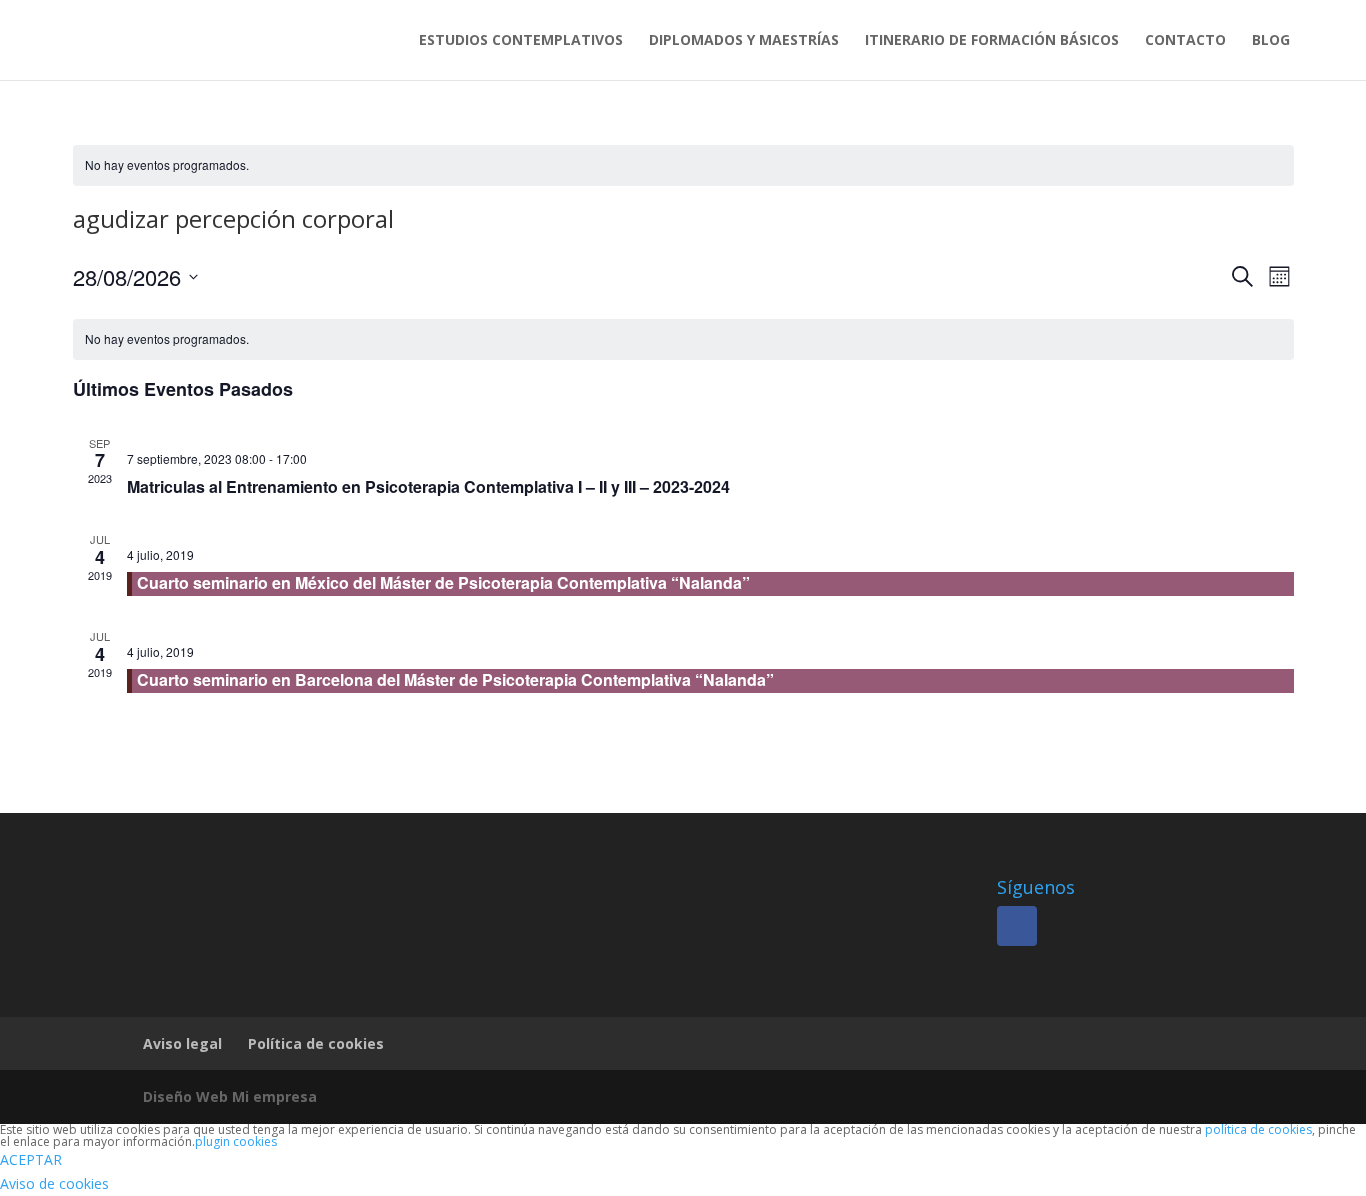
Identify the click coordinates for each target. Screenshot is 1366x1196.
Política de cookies (316, 1043)
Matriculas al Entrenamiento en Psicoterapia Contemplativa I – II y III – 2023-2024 (428, 486)
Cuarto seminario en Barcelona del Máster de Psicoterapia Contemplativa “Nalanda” (455, 679)
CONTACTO (1185, 41)
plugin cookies (236, 1141)
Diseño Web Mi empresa (230, 1096)
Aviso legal (182, 1043)
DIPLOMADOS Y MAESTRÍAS (744, 41)
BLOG (1271, 41)
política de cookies (1258, 1129)
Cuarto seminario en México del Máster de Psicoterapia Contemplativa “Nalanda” (443, 582)
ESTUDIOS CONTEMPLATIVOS (521, 41)
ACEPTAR (31, 1159)
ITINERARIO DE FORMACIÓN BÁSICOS (992, 41)
